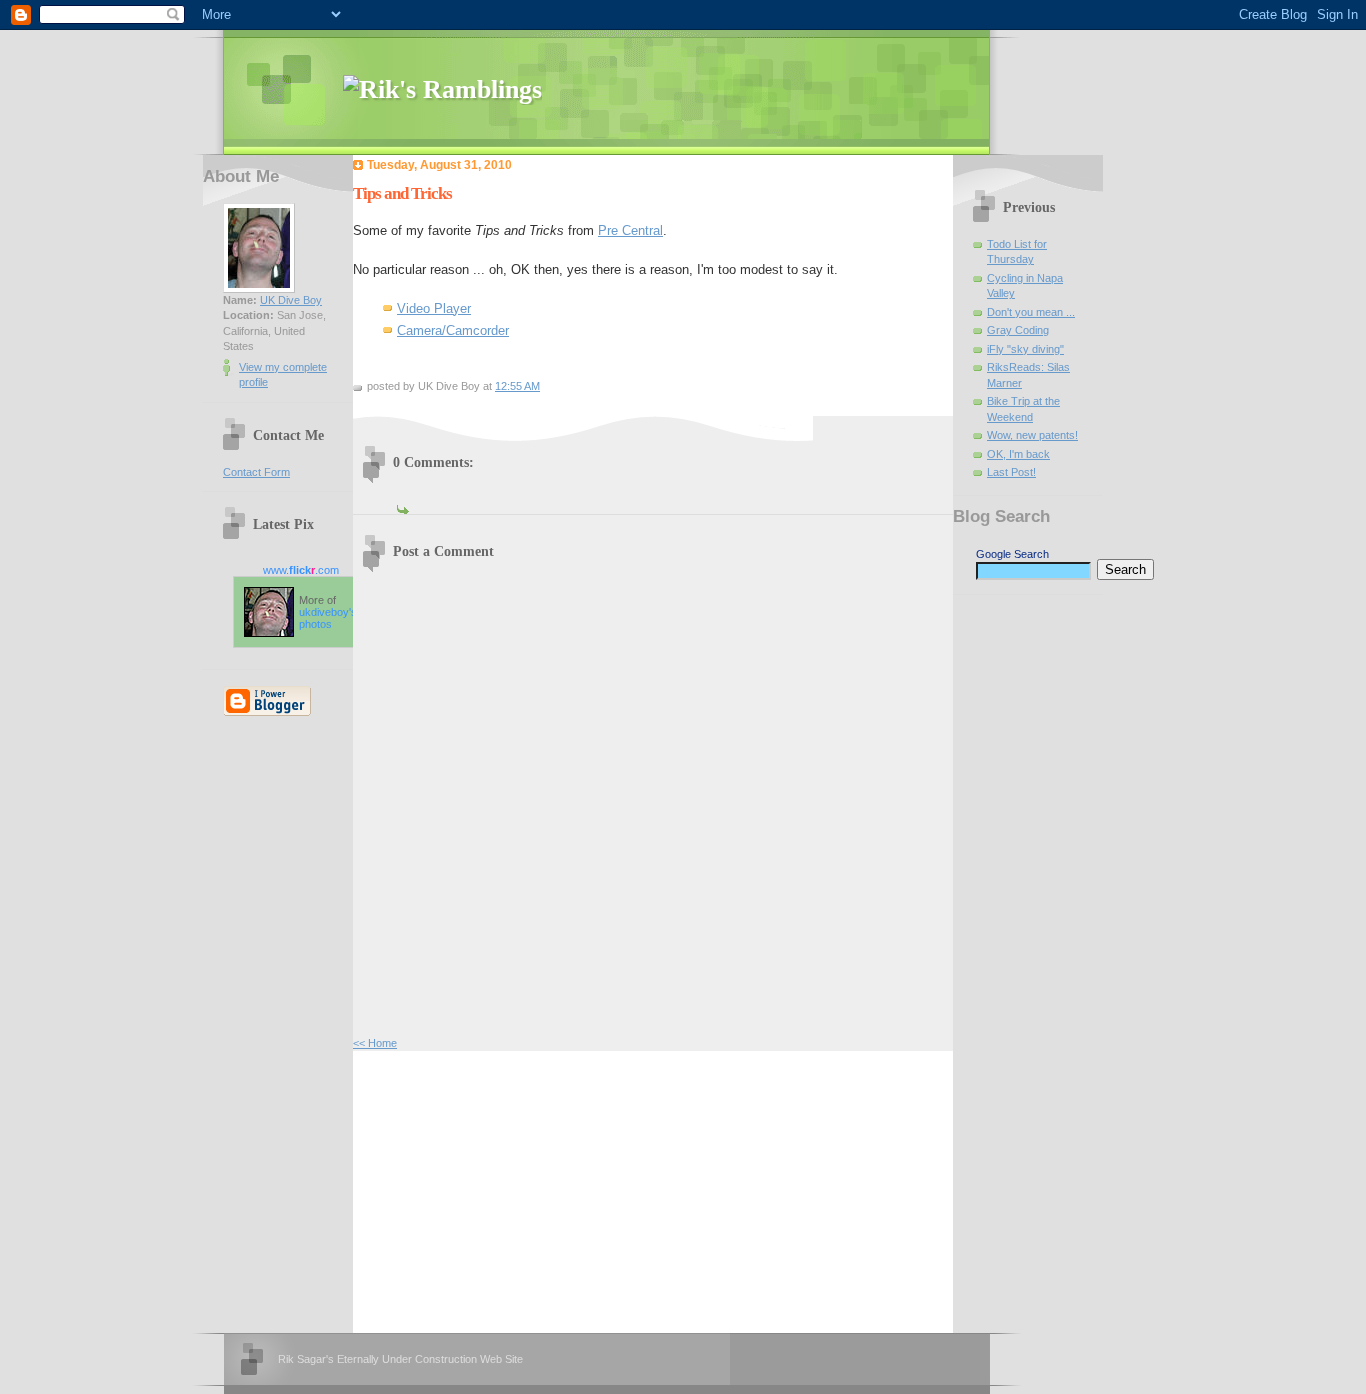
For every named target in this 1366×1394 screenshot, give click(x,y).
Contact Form (256, 472)
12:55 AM (517, 386)
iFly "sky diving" (1025, 349)
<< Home (375, 1043)
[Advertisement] (503, 1189)
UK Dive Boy (291, 300)
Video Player (434, 308)
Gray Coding (1018, 330)
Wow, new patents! (1032, 435)
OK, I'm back (1018, 454)
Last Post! (1011, 472)
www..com (301, 570)
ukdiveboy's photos (328, 618)
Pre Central (630, 230)
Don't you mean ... (1031, 312)
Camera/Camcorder (453, 330)
